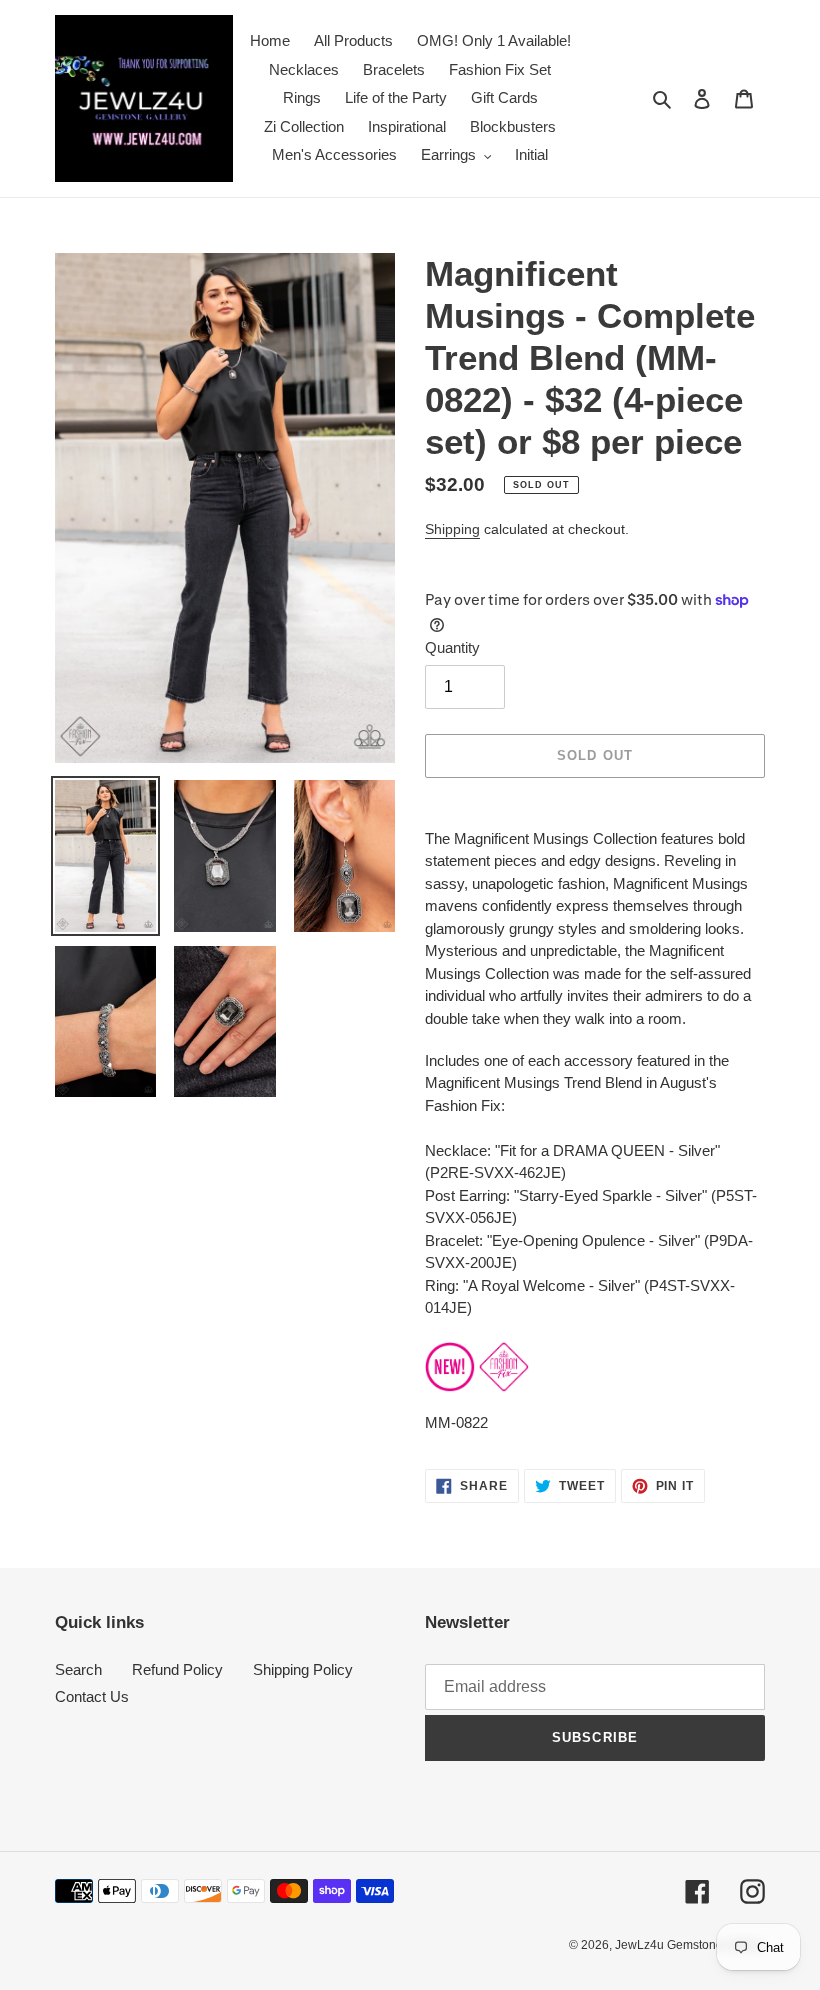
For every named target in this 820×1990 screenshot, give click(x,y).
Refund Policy (177, 1669)
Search (78, 1669)
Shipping (452, 529)
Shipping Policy (303, 1669)
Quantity (452, 647)
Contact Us (92, 1696)
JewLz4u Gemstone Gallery (690, 1945)
